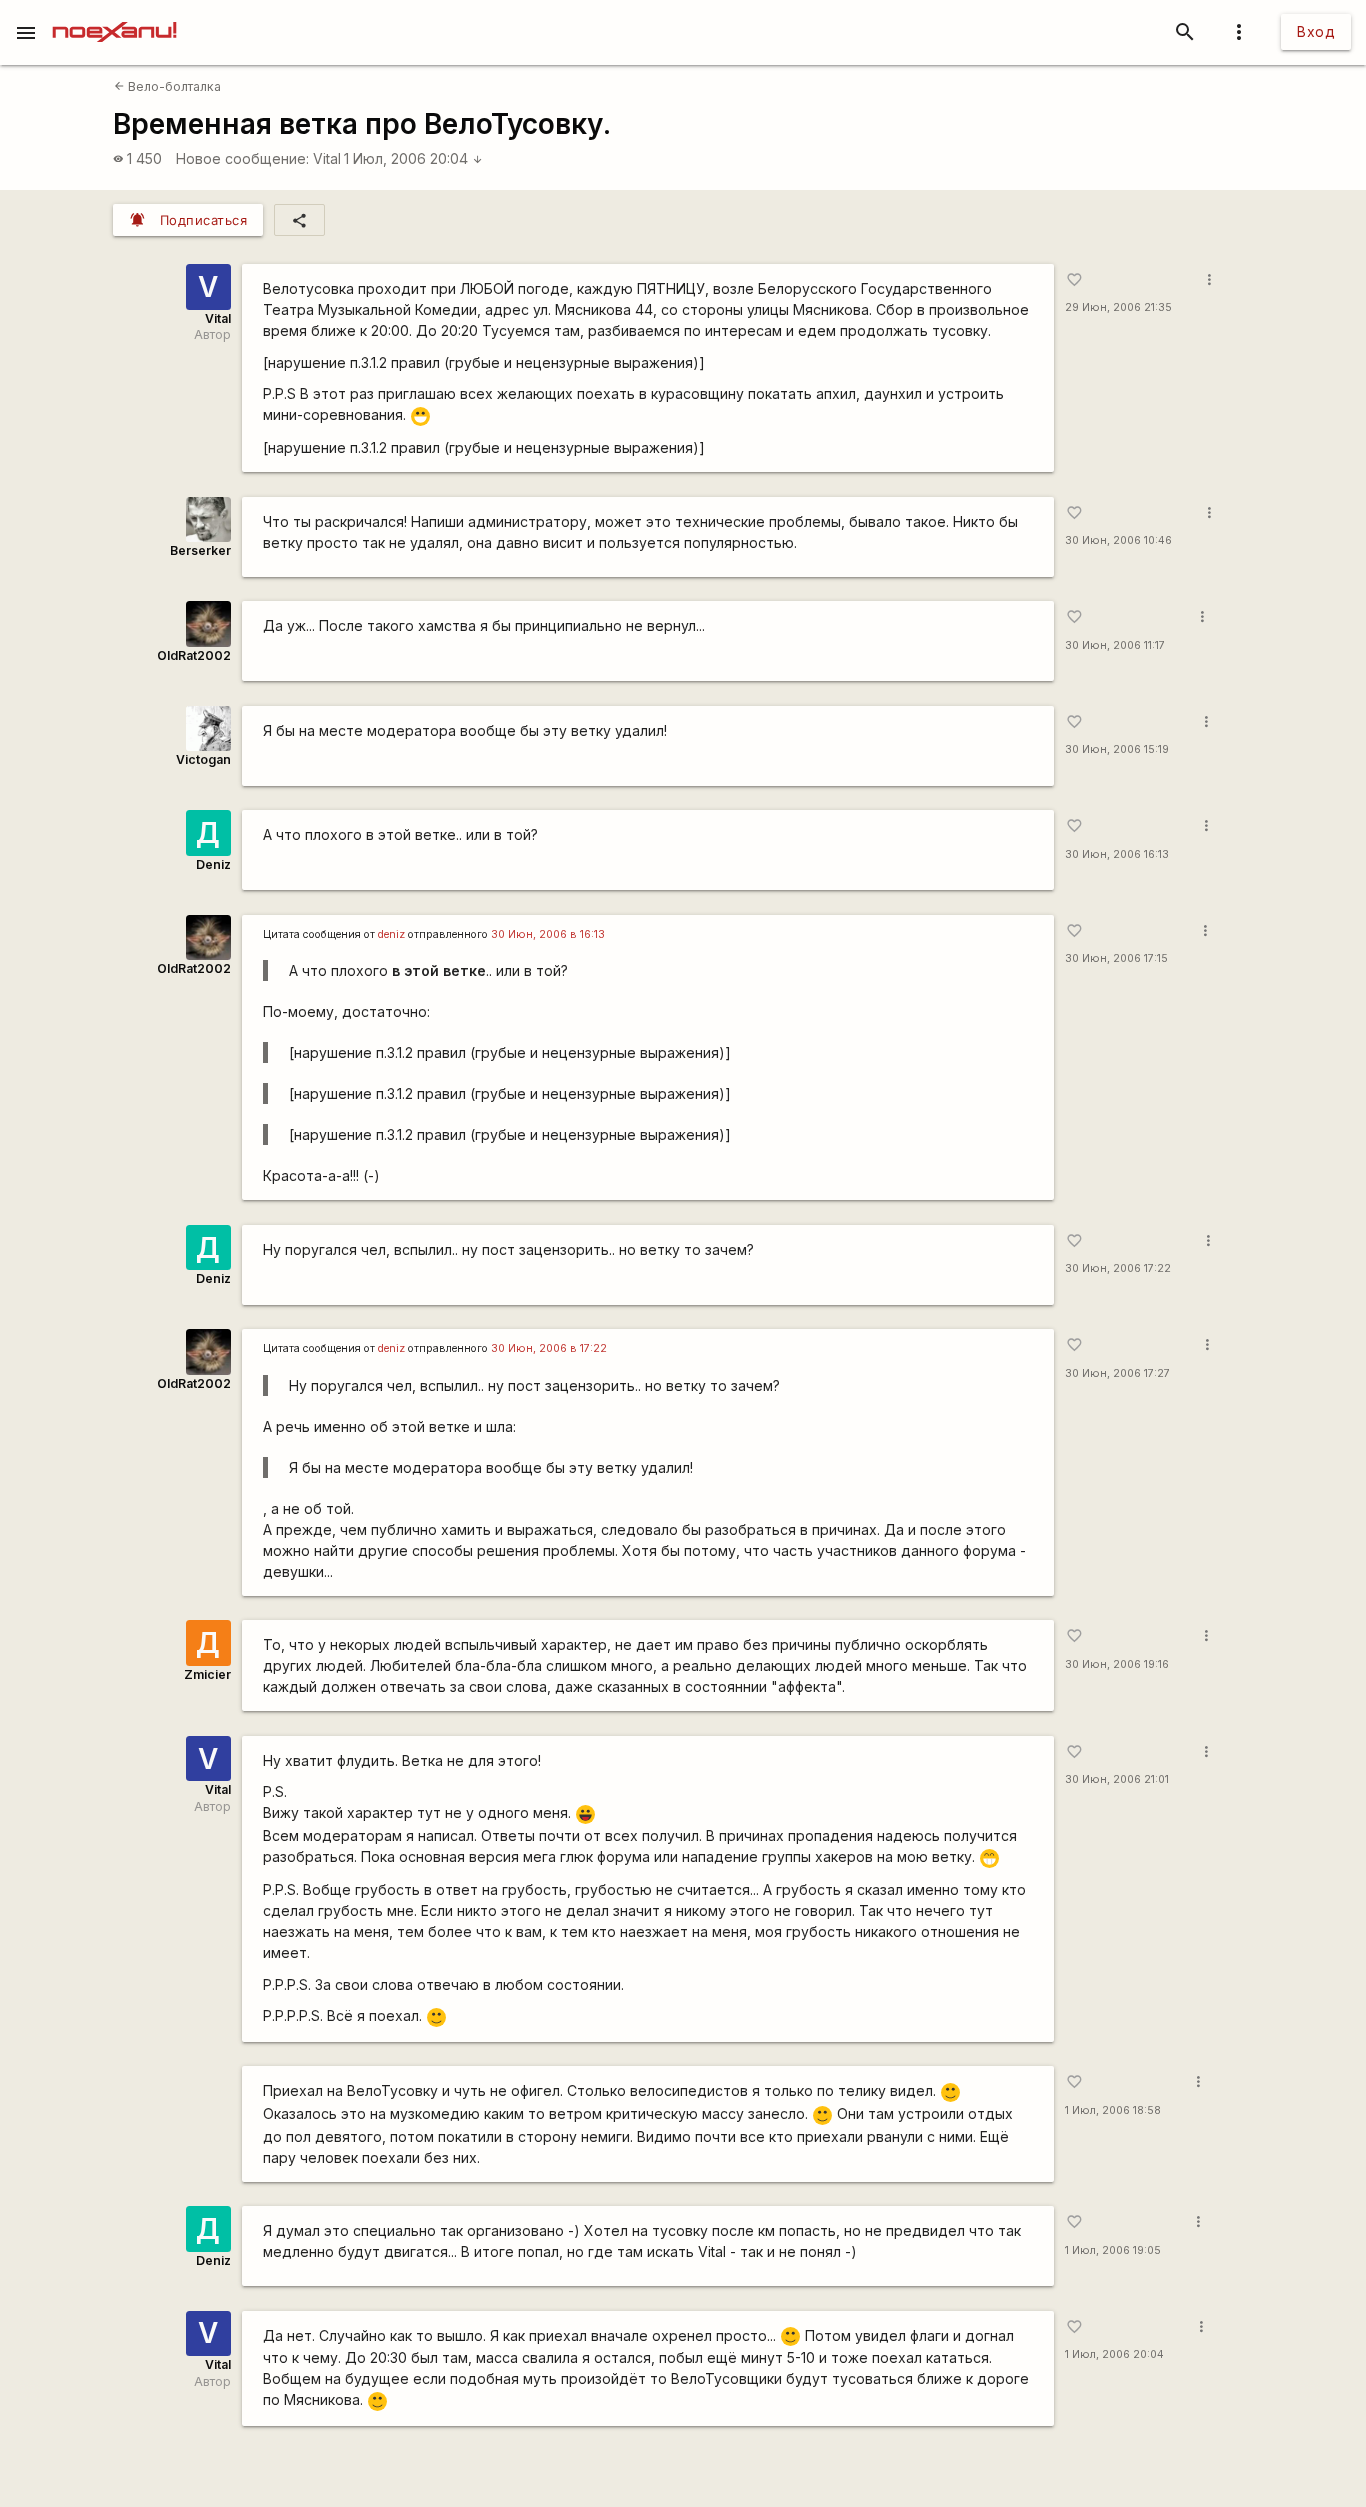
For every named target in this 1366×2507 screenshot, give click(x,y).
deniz (391, 934)
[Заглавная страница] (114, 14)
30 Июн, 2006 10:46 (1118, 540)
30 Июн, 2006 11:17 (1115, 645)
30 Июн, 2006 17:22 (1118, 1268)
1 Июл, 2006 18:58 (1113, 2110)
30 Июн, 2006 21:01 (1117, 1779)
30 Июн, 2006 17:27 (1117, 1373)
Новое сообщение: (242, 158)
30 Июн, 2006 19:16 (1117, 1664)
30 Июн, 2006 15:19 (1117, 749)
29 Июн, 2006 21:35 (1118, 307)
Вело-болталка (167, 86)
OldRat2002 (194, 655)
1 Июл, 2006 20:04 (413, 158)
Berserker (200, 550)
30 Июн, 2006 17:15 (1116, 958)
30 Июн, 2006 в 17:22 (549, 1348)
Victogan (203, 759)
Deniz (213, 864)
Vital (327, 158)
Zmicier (207, 1674)
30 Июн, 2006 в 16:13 (548, 934)
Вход (1316, 31)
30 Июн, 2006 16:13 (1117, 854)
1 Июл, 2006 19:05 (1113, 2250)
